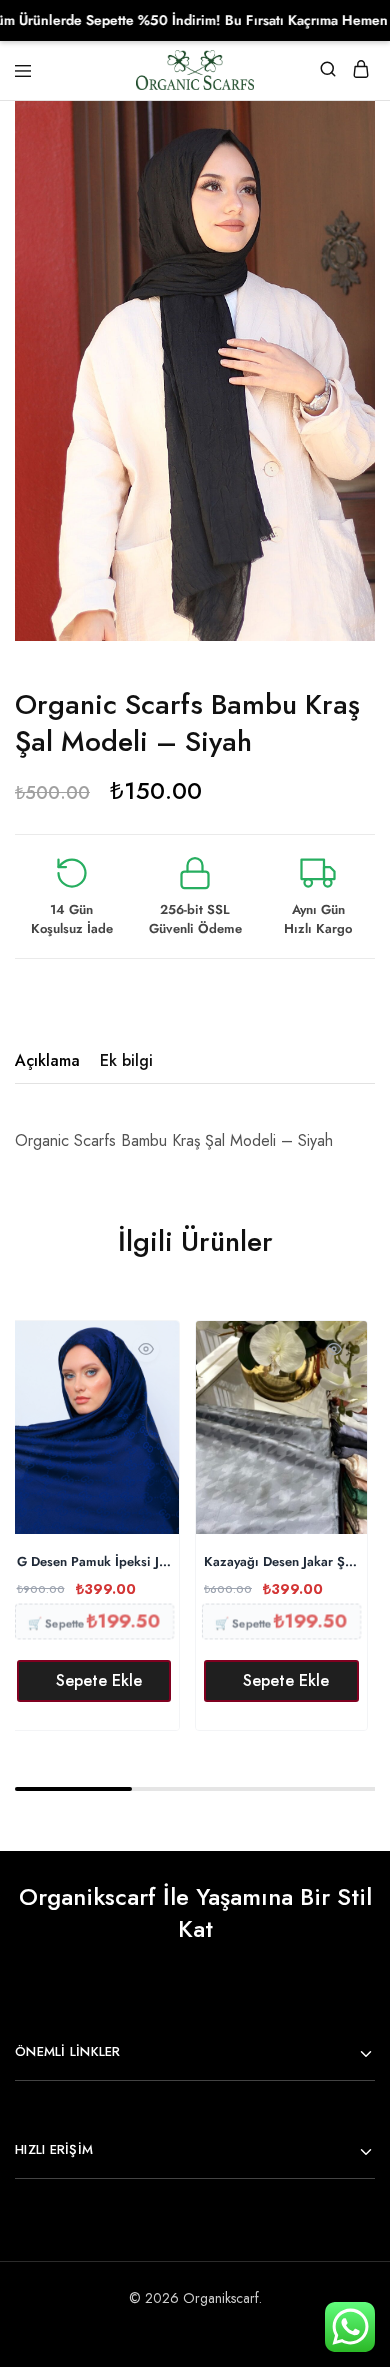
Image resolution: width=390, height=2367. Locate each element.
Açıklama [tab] (47, 1060)
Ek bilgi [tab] (126, 1060)
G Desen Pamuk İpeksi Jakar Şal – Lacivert (94, 1562)
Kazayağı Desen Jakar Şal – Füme (281, 1562)
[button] (94, 1681)
